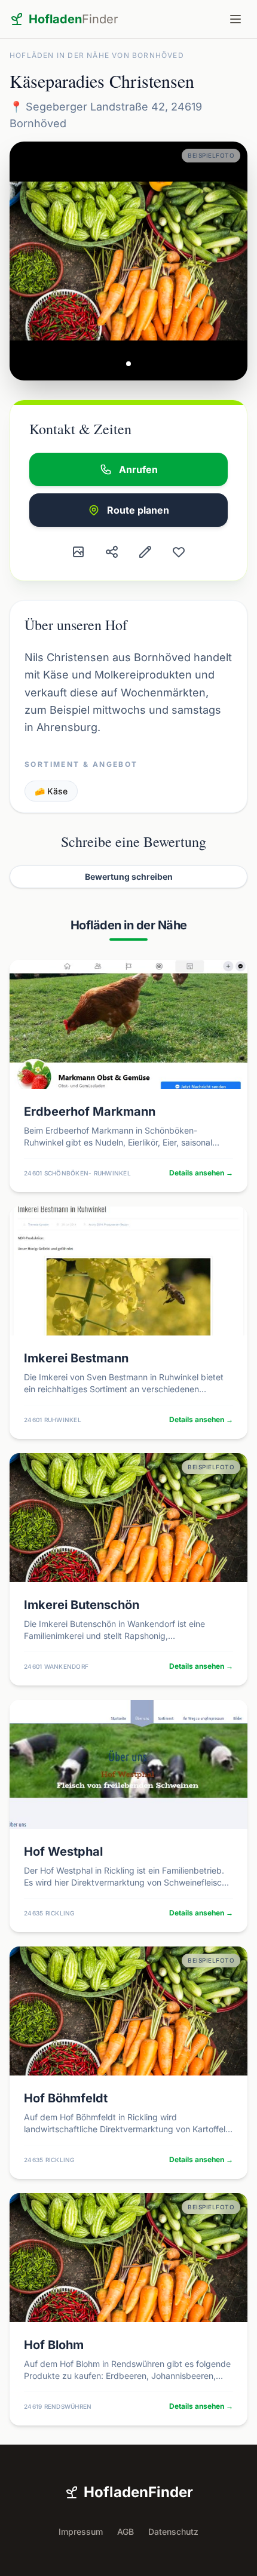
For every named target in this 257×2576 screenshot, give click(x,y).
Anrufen (138, 469)
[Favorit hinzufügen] (179, 552)
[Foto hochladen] (78, 552)
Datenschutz (173, 2532)
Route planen (138, 510)
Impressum (81, 2532)
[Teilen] (112, 552)
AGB (126, 2532)
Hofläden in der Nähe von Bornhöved (97, 55)
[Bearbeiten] (145, 552)
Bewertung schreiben (129, 876)
